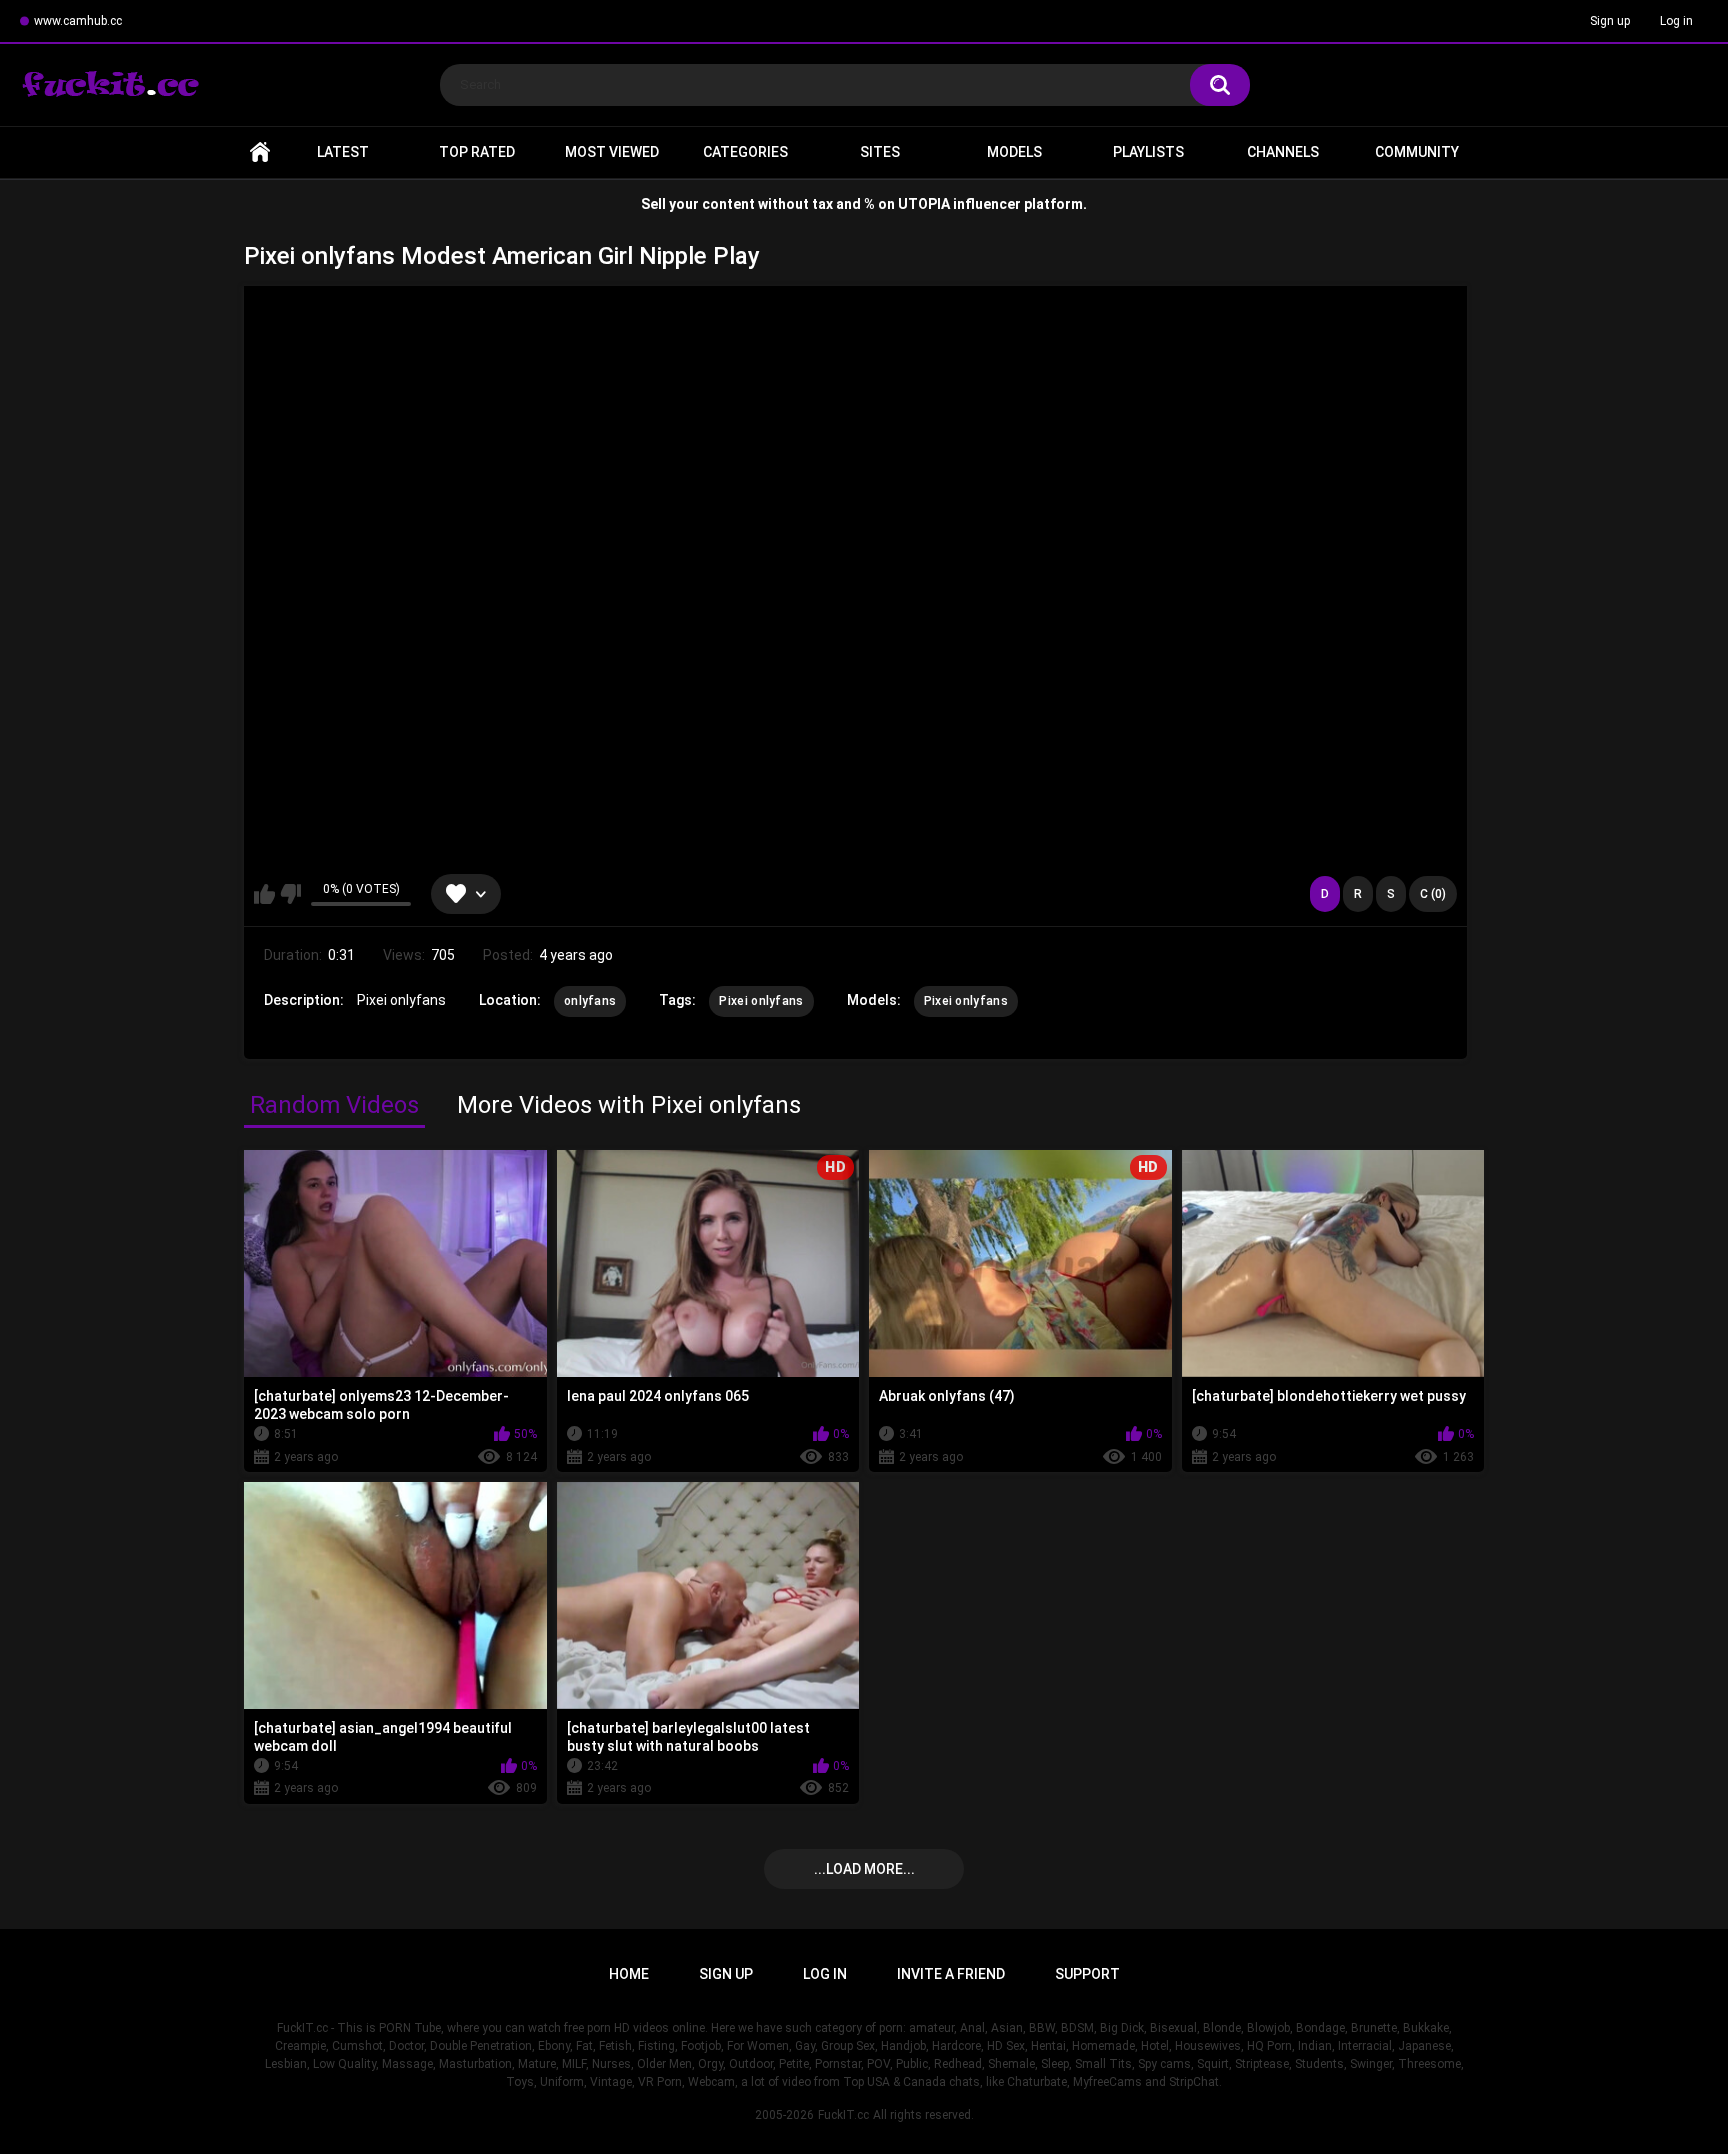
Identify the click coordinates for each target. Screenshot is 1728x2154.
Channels (1283, 152)
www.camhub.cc (78, 21)
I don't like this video (290, 894)
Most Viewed (612, 152)
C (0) (1433, 894)
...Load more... (864, 1869)
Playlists (1148, 152)
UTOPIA (924, 204)
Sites (880, 152)
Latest (343, 152)
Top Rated (477, 152)
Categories (745, 152)
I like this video (264, 894)
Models (1014, 152)
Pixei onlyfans (761, 1001)
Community (1417, 152)
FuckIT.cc (843, 2115)
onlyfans (590, 1001)
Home (260, 152)
